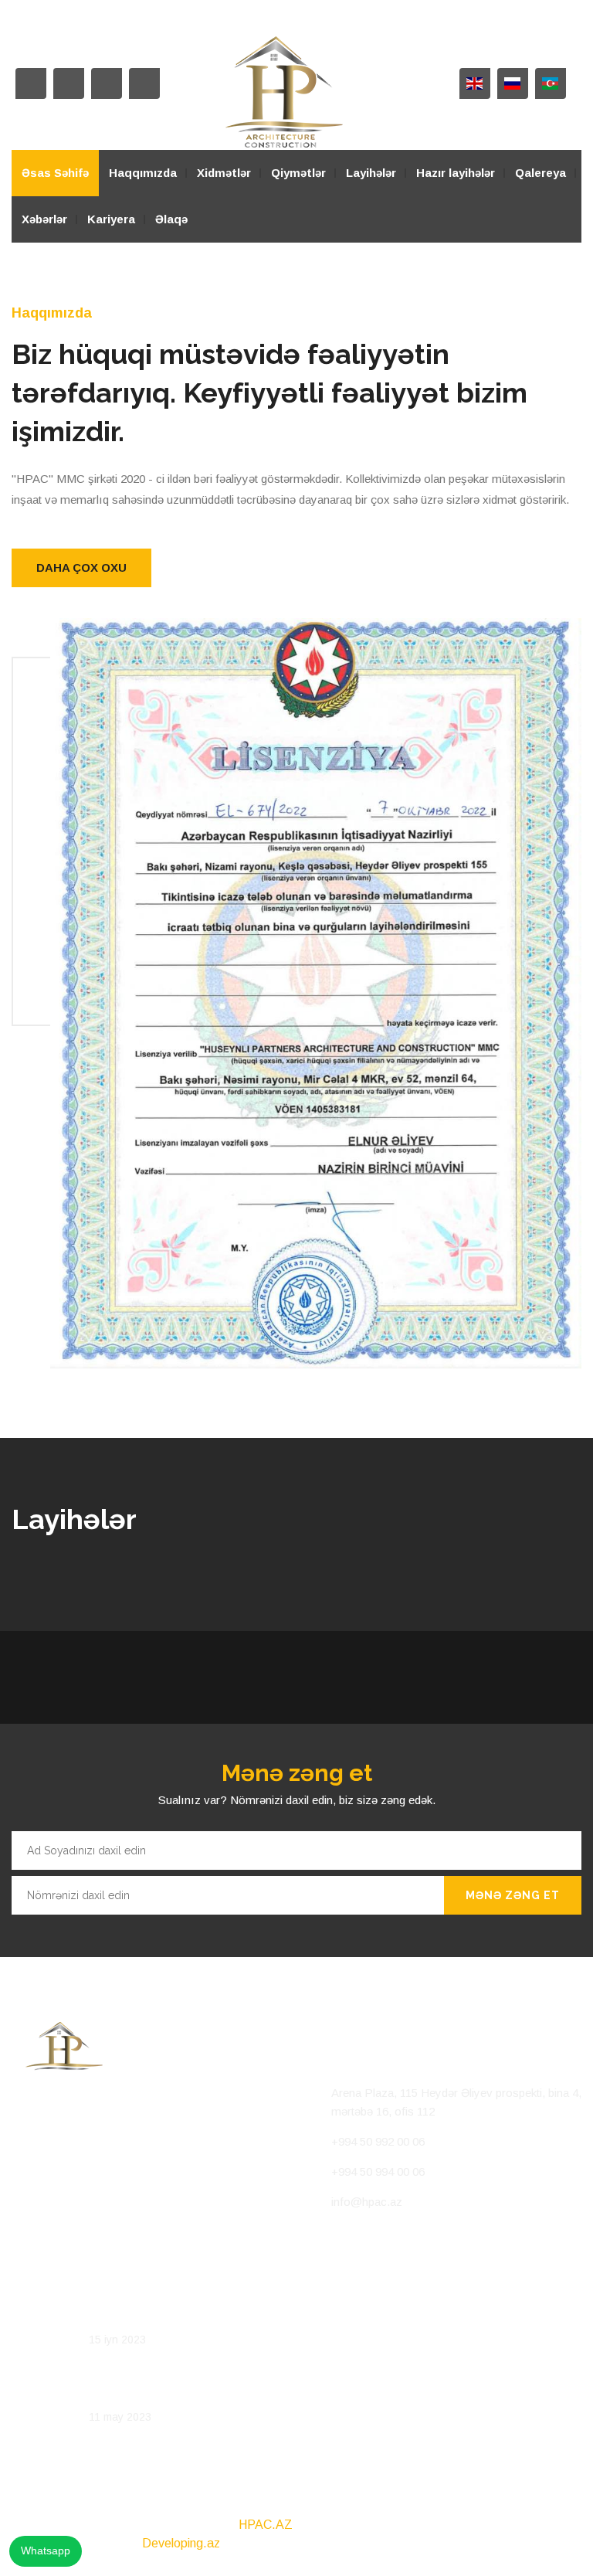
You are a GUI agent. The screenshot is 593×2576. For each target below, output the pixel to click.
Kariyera (111, 219)
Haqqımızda (143, 173)
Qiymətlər (298, 173)
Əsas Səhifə (55, 173)
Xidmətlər (224, 173)
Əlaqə (171, 219)
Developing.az (181, 2543)
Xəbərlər (44, 219)
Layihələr (371, 173)
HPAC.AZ (266, 2525)
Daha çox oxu (81, 568)
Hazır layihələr (456, 173)
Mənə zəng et (513, 1895)
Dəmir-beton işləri (136, 2394)
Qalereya (540, 173)
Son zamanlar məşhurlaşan (160, 2316)
